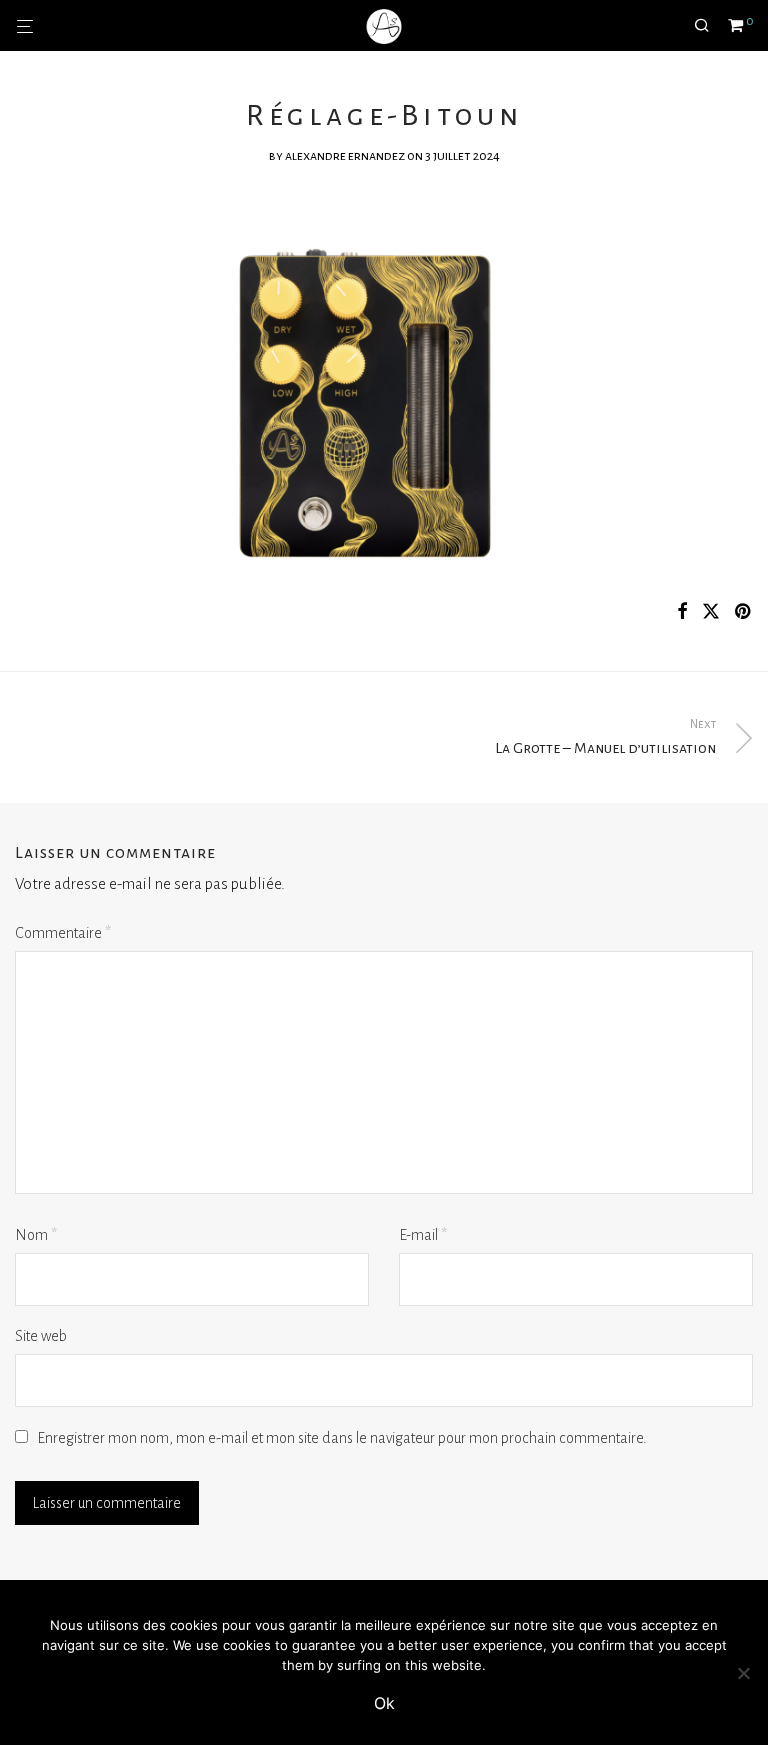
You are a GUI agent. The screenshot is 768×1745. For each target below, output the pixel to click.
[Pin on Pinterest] (744, 612)
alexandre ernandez (345, 156)
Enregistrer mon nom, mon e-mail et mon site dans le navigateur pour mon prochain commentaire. (342, 1438)
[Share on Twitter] (711, 612)
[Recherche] (709, 26)
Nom (36, 1235)
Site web (41, 1336)
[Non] (743, 1673)
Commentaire (63, 933)
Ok (384, 1703)
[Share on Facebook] (682, 612)
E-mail (423, 1235)
